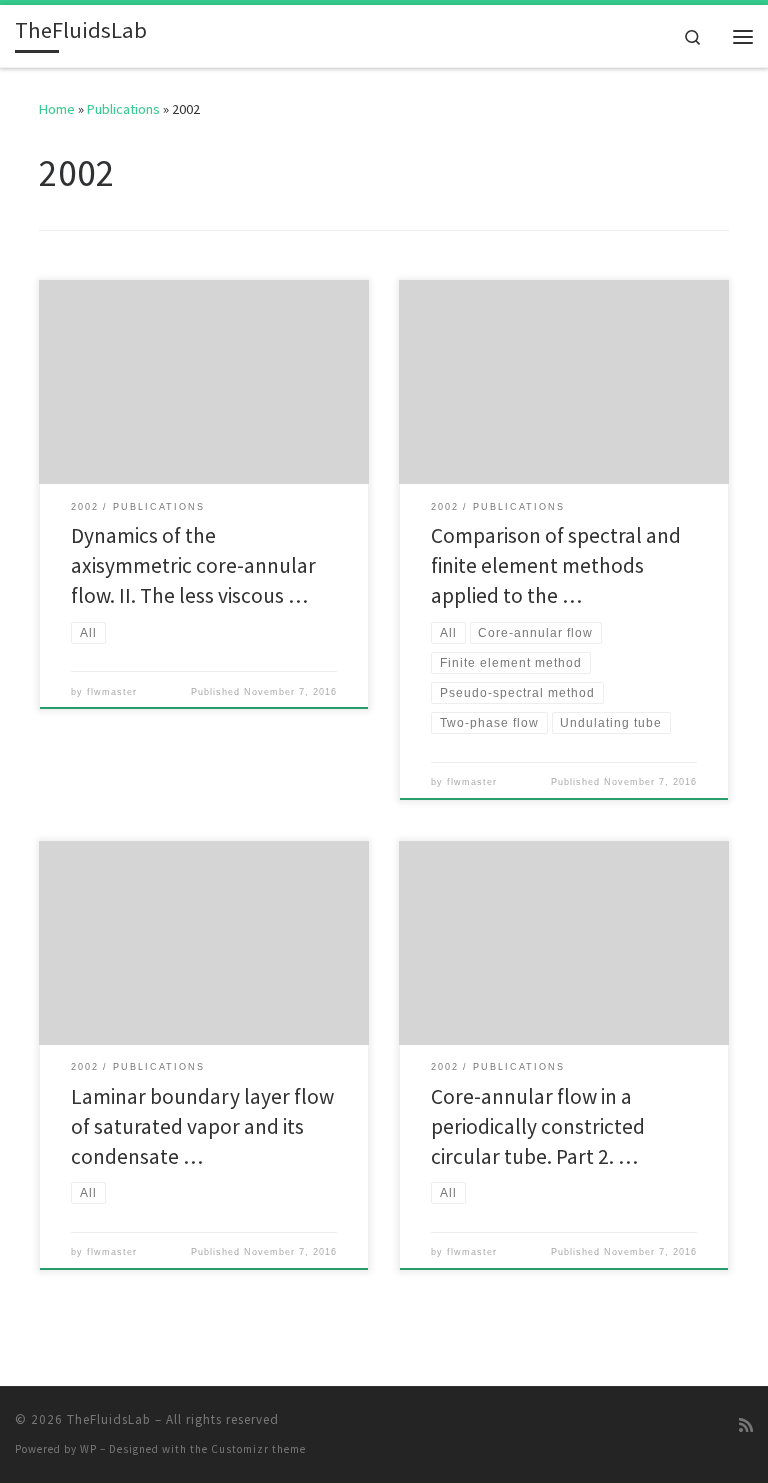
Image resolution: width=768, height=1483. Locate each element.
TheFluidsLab (109, 1419)
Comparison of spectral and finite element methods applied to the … (556, 565)
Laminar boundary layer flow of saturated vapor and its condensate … (202, 1126)
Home (57, 109)
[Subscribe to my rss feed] (746, 1425)
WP (88, 1449)
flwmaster (112, 692)
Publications (123, 109)
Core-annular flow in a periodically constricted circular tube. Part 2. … (538, 1126)
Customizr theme (258, 1449)
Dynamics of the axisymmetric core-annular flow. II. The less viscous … (193, 565)
